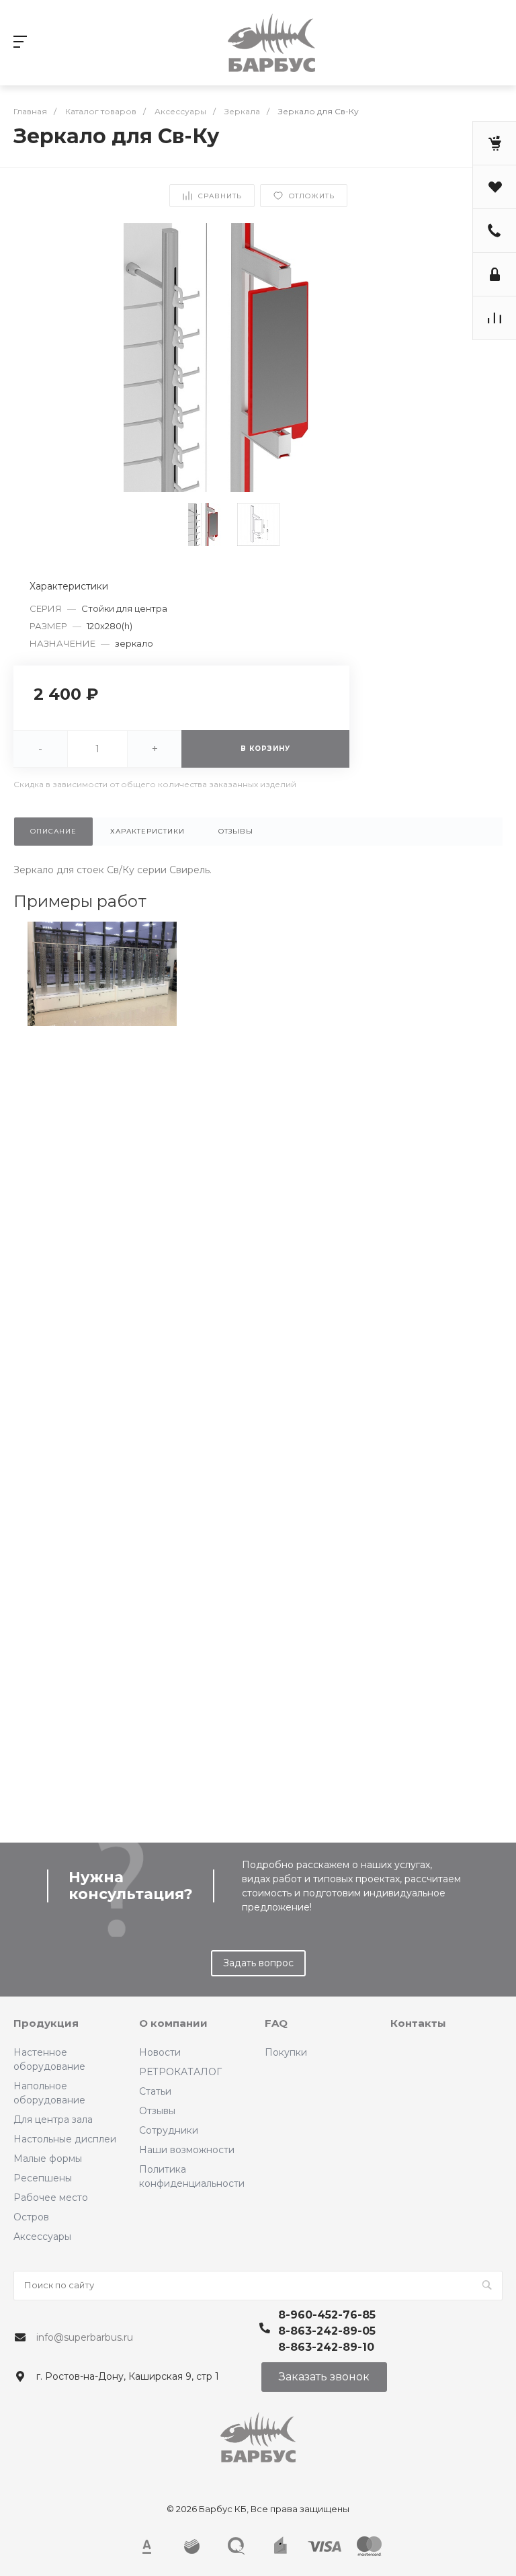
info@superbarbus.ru (85, 2337)
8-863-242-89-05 (327, 2331)
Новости (160, 2052)
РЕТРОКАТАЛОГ (180, 2072)
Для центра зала (53, 2120)
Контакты (418, 2023)
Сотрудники (169, 2130)
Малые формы (48, 2159)
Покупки (286, 2052)
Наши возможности (187, 2150)
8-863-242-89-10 (326, 2347)
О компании (173, 2023)
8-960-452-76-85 (327, 2315)
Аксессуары (42, 2237)
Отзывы (157, 2111)
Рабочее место (51, 2198)
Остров (31, 2217)
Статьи (155, 2091)
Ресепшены (43, 2178)
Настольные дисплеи (65, 2139)
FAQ (276, 2023)
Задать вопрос (258, 1963)
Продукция (46, 2023)
